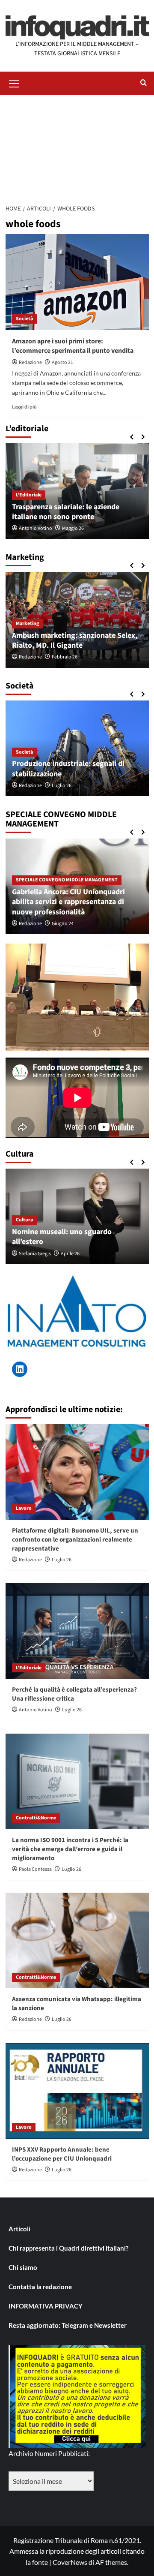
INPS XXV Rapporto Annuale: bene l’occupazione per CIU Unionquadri (62, 2154)
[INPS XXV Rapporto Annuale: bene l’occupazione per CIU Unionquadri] (77, 2091)
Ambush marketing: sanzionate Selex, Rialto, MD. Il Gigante (75, 640)
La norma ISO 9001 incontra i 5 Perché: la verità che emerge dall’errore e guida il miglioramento (70, 1849)
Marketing (27, 624)
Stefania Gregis (35, 1254)
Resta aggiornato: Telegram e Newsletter (68, 2325)
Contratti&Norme (36, 1818)
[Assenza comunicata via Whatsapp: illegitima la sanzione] (77, 1940)
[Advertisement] (77, 147)
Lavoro (24, 1508)
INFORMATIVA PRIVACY (46, 2306)
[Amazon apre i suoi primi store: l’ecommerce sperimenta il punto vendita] (77, 282)
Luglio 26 (62, 786)
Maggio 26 (73, 528)
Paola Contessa (35, 1869)
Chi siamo (23, 2267)
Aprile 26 (70, 1254)
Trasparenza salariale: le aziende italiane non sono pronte (66, 512)
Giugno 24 (63, 924)
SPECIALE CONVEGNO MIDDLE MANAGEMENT (67, 880)
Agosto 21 (62, 362)
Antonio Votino (36, 528)
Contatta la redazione (40, 2287)
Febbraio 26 (65, 657)
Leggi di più (24, 407)
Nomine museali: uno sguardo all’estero (62, 1237)
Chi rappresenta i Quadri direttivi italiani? (68, 2248)
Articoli (19, 2229)
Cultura (24, 1220)
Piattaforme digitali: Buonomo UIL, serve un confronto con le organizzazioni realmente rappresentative (75, 1540)
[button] (14, 82)
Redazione (30, 362)
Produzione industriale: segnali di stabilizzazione (68, 769)
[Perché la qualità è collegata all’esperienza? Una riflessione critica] (77, 1631)
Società (24, 319)
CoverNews (70, 2562)
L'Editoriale (29, 495)
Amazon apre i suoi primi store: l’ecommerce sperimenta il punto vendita (73, 346)
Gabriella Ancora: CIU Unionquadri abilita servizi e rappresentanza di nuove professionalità (68, 902)
